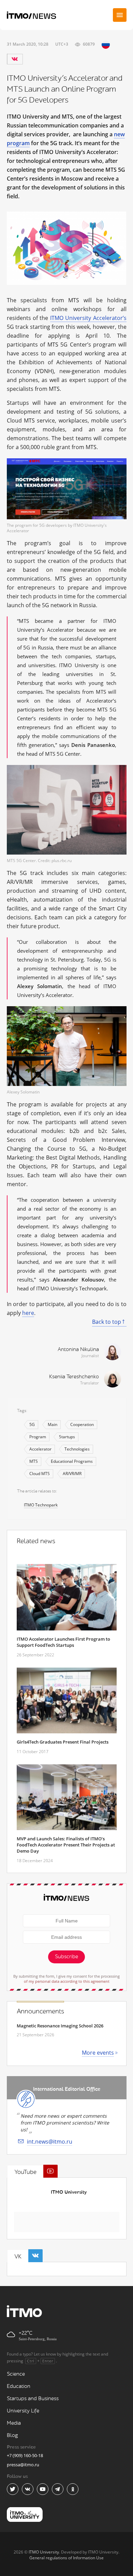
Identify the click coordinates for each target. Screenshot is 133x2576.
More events (98, 2053)
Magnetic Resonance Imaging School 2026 (60, 2026)
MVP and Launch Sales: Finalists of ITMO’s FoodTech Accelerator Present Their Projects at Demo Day (66, 1845)
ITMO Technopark (41, 1505)
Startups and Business (33, 2399)
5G (32, 1424)
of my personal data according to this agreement (67, 1981)
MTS (34, 1461)
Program (38, 1437)
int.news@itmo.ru (50, 2142)
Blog (12, 2435)
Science (16, 2374)
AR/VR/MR (72, 1474)
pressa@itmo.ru (23, 2465)
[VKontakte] (15, 59)
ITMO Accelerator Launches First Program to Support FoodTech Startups (63, 1642)
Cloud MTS (40, 1474)
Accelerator (40, 1449)
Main (53, 1424)
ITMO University (69, 2192)
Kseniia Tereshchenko (74, 1377)
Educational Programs (72, 1461)
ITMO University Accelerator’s (88, 318)
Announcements (40, 2011)
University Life (23, 2411)
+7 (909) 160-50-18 (25, 2455)
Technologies (77, 1449)
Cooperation (82, 1424)
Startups (67, 1437)
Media (14, 2423)
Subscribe (66, 1957)
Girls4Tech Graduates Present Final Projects (63, 1742)
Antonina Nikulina (78, 1350)
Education (19, 2386)
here (28, 1313)
